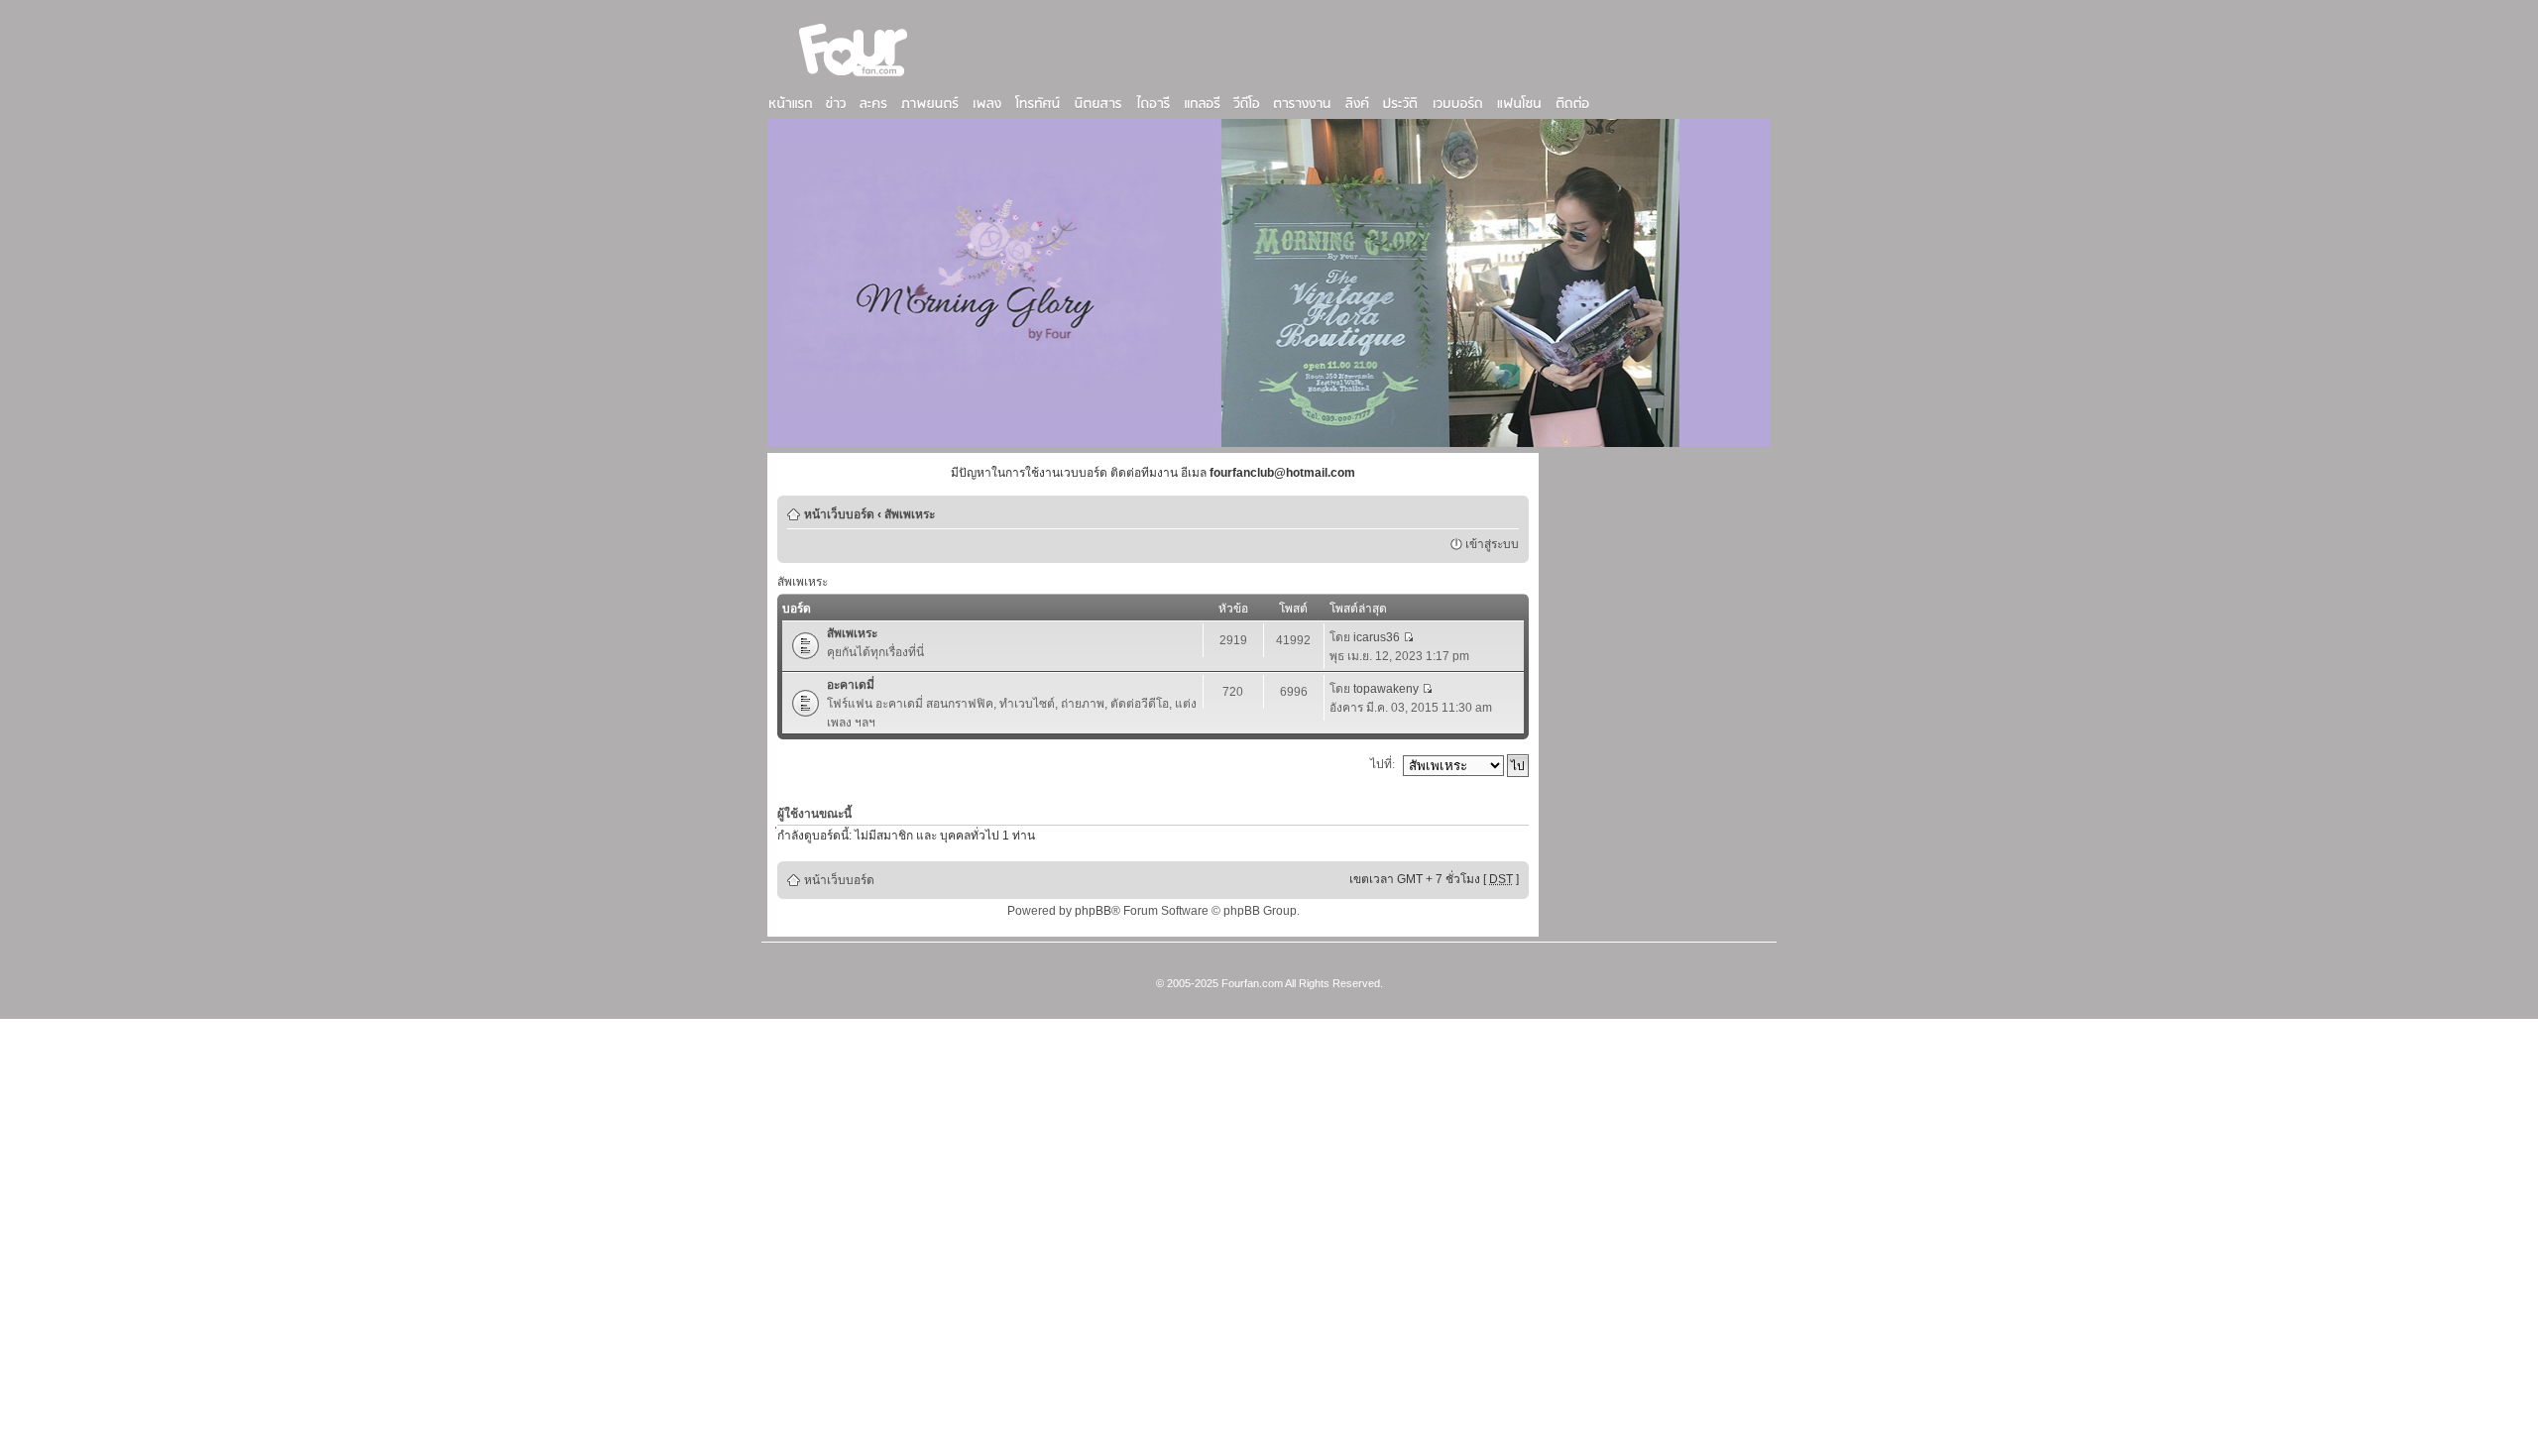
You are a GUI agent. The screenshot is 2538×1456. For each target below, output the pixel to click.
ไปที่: (1383, 764)
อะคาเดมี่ (851, 685)
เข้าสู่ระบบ (1492, 544)
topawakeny (1386, 689)
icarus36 (1377, 637)
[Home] (854, 78)
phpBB (1093, 911)
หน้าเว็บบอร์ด (839, 514)
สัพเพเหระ (910, 514)
